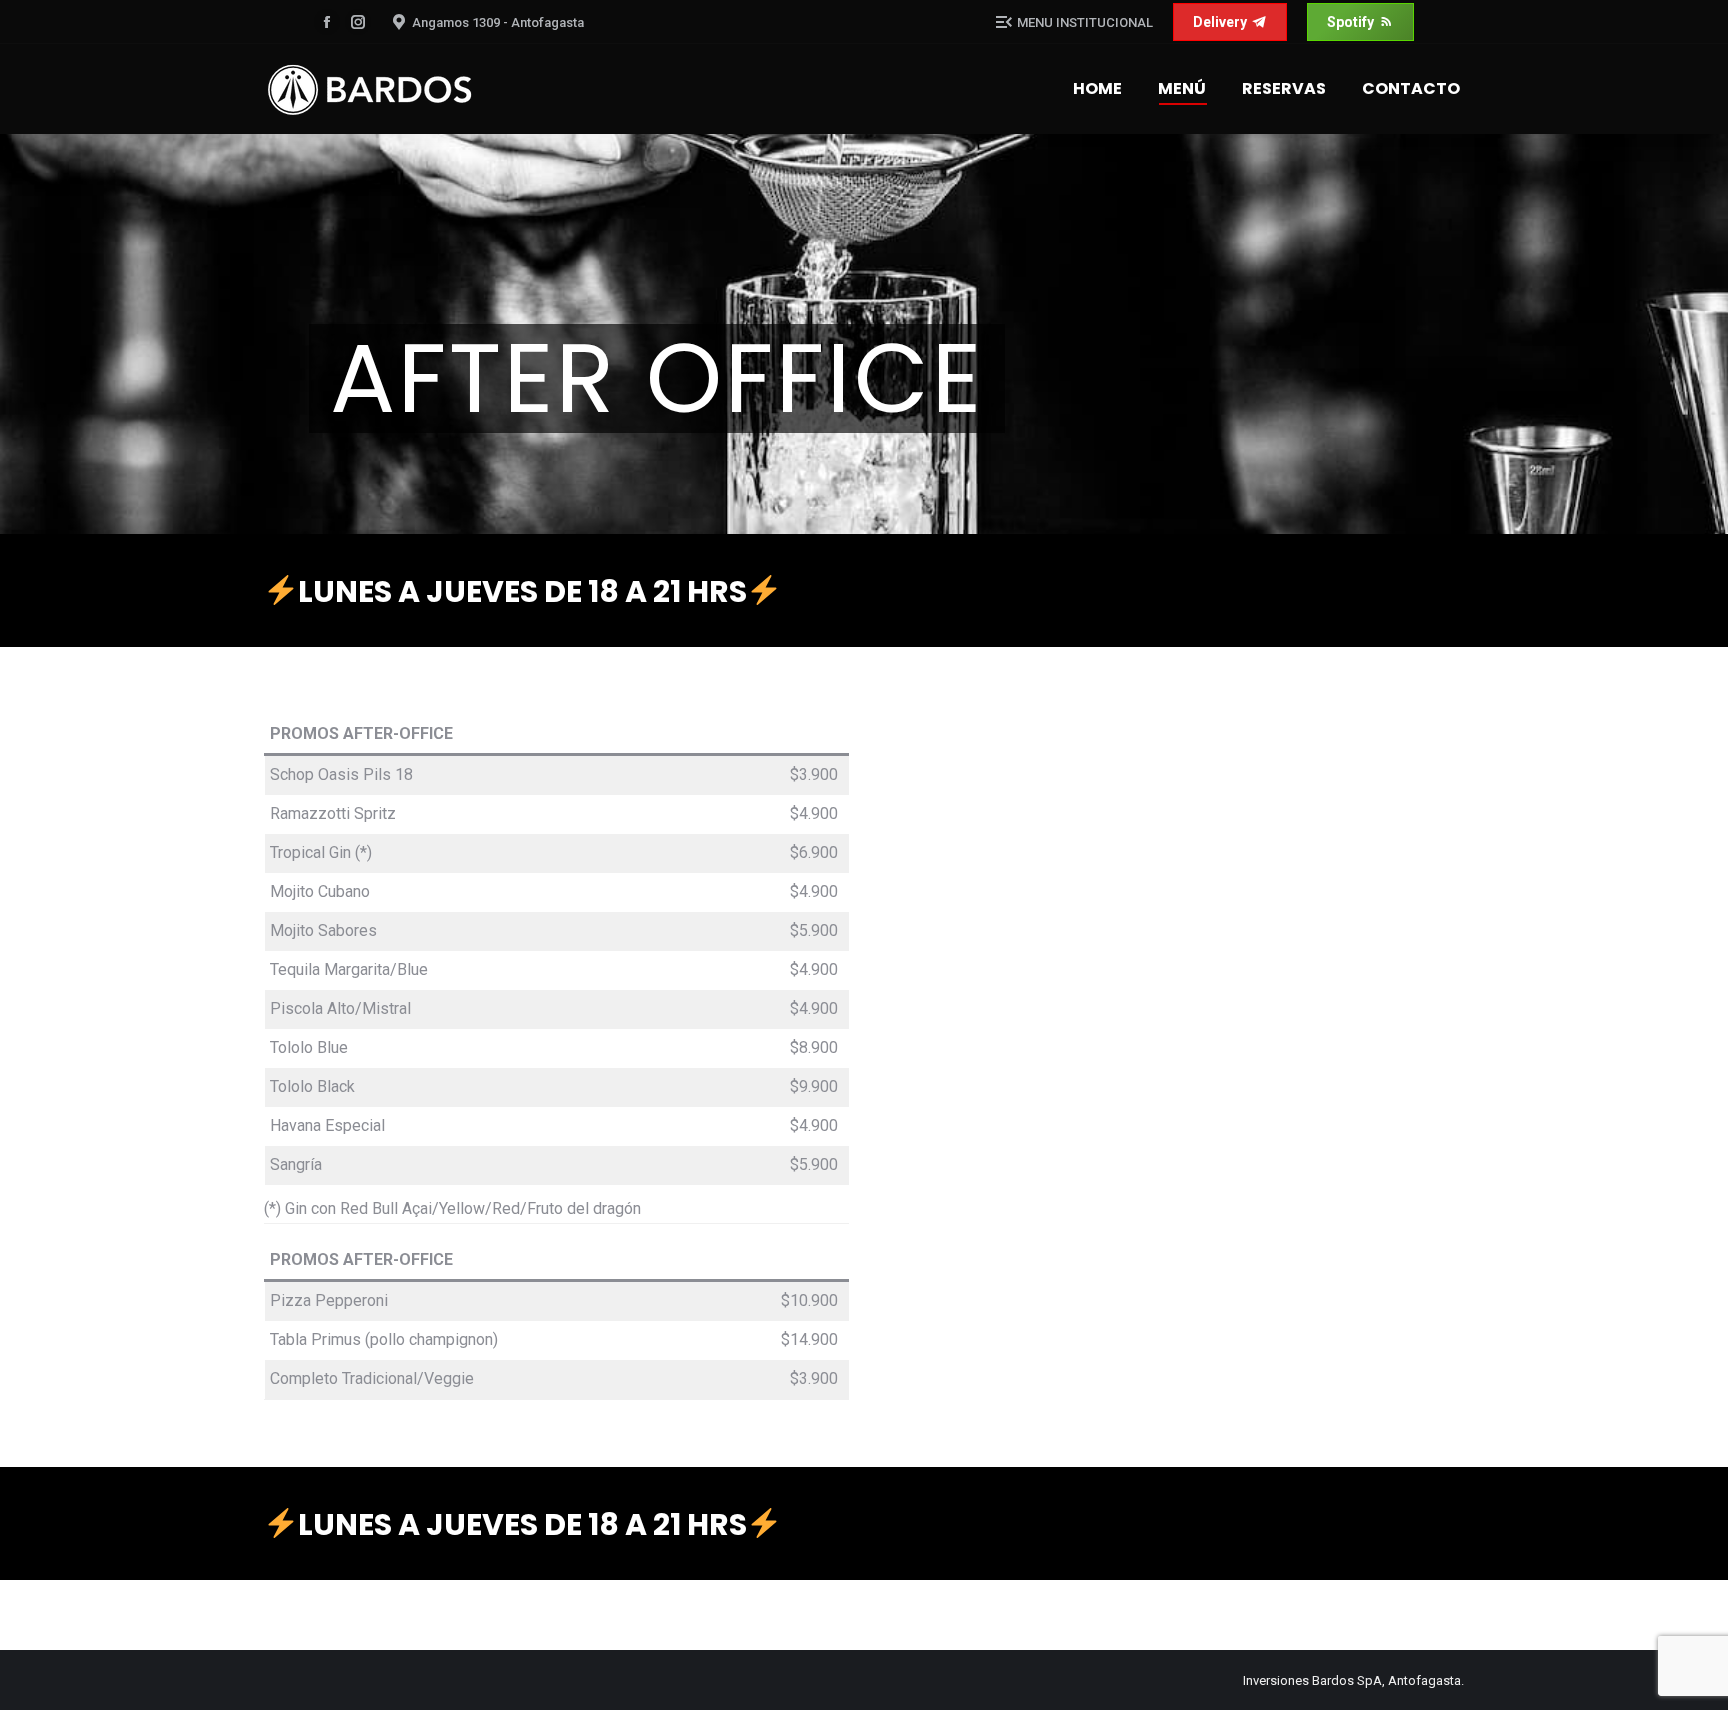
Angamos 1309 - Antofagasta (498, 22)
